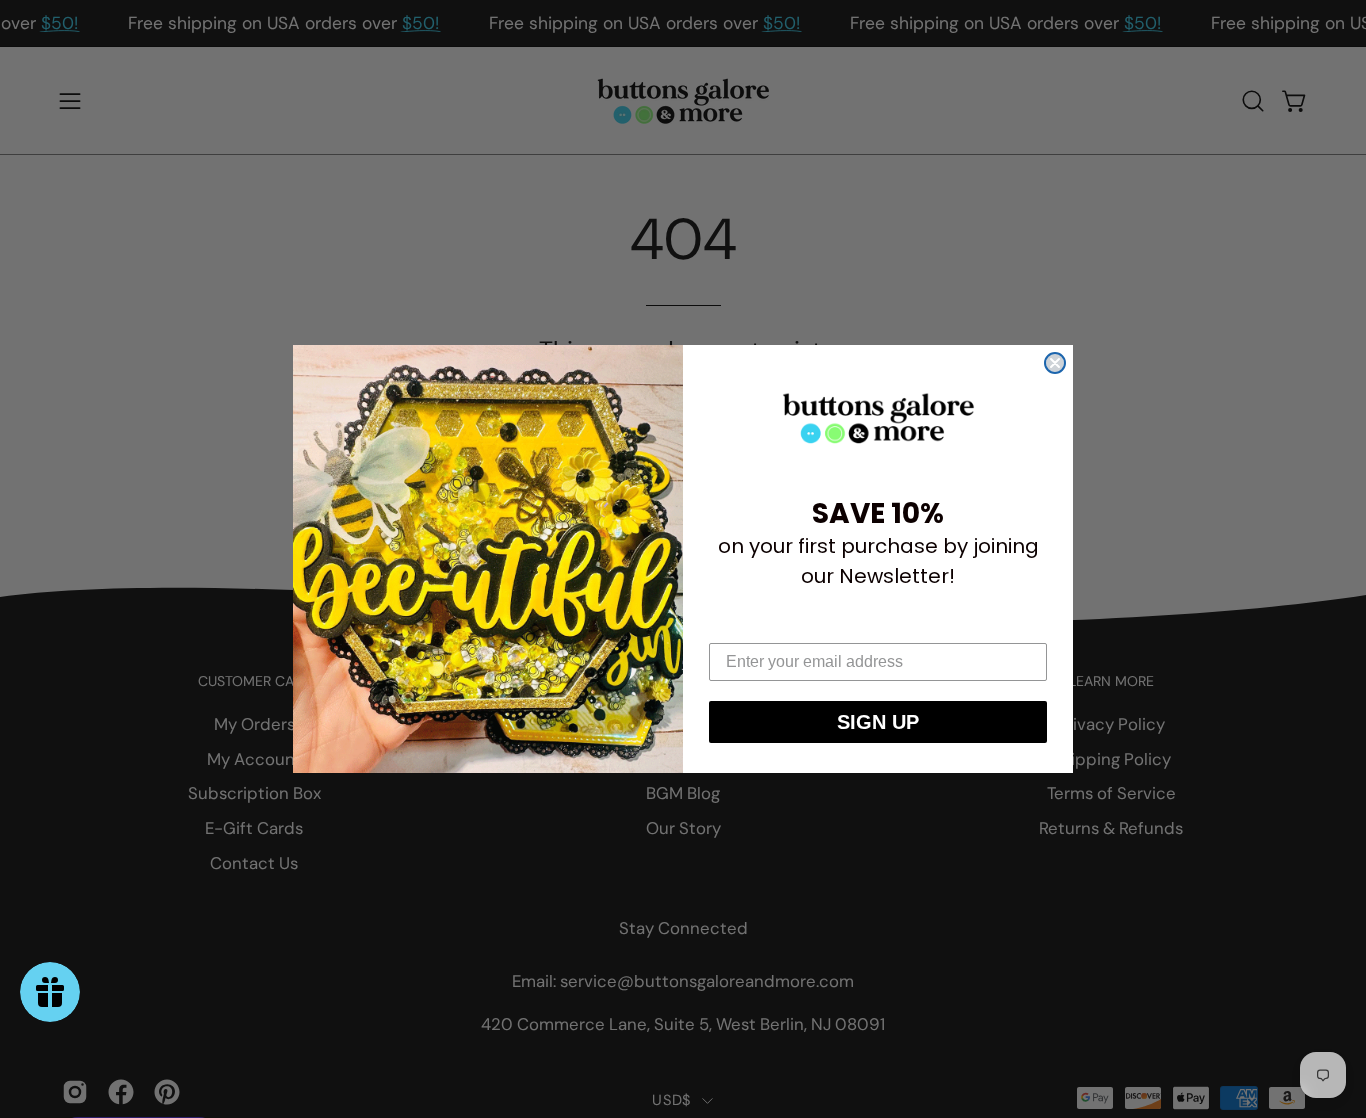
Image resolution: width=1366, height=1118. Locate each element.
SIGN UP (878, 722)
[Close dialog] (1055, 363)
